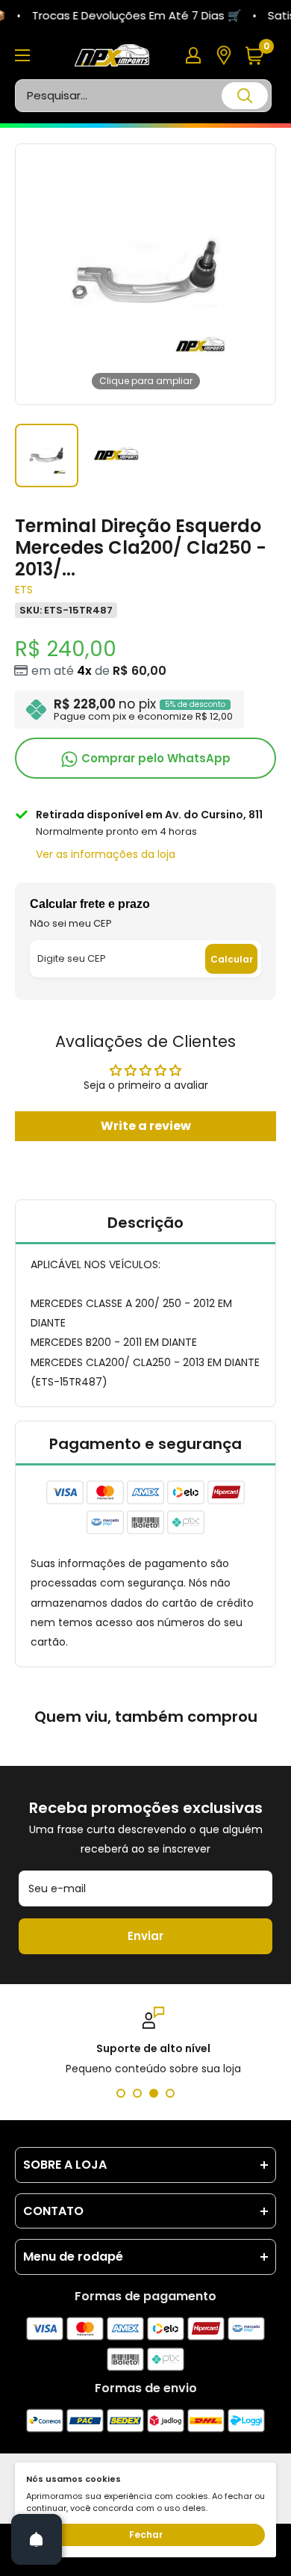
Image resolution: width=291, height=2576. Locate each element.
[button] (260, 56)
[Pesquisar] (245, 96)
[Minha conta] (193, 55)
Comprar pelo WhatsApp (154, 758)
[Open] (37, 2539)
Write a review (146, 1126)
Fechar (146, 2535)
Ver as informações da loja (106, 854)
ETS (24, 590)
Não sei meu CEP (71, 923)
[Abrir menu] (22, 55)
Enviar (145, 1936)
